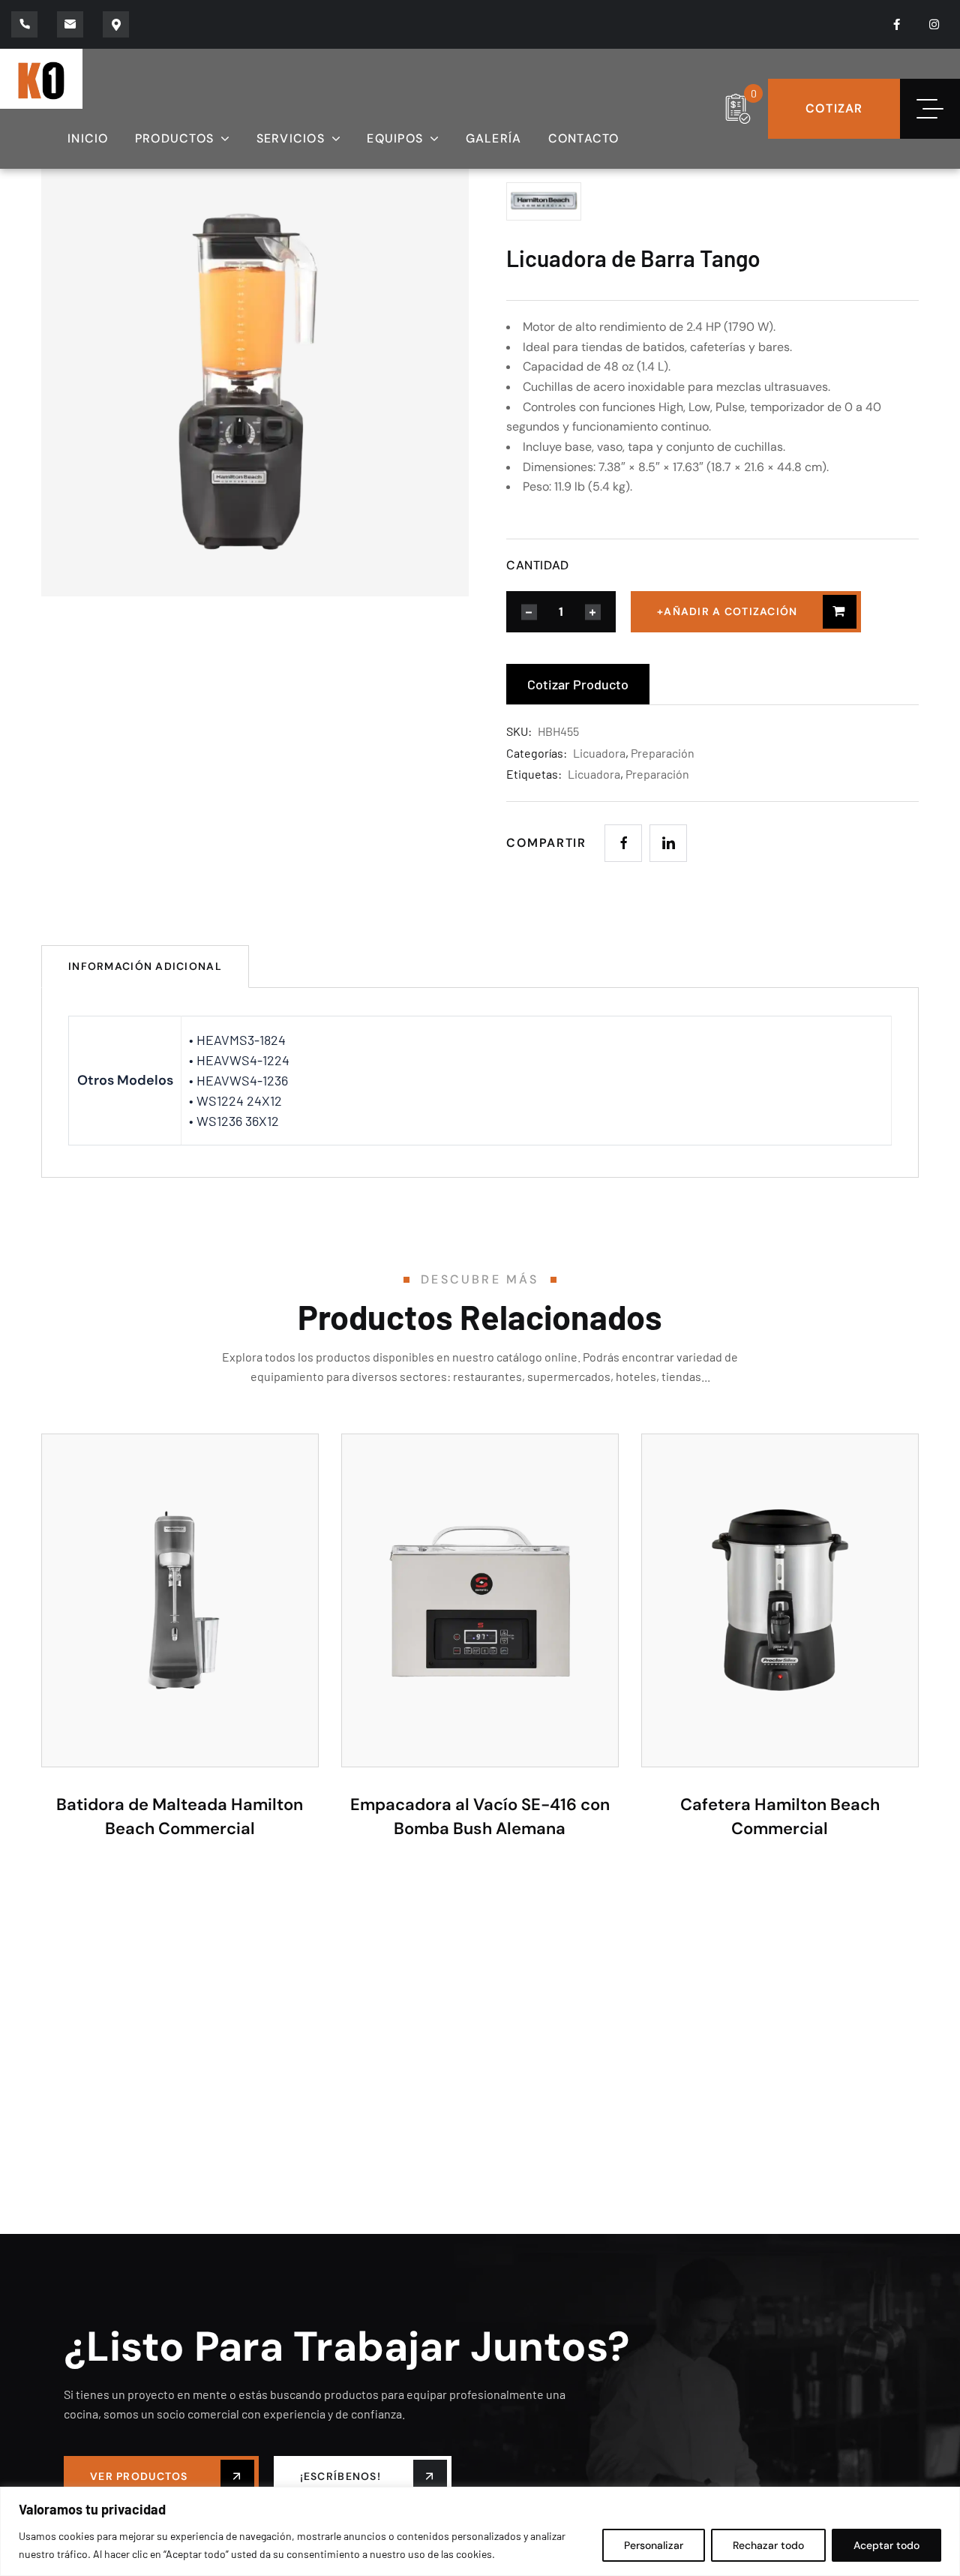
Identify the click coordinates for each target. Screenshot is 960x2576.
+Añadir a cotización (727, 611)
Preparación (663, 753)
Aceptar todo (886, 2545)
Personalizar (654, 2545)
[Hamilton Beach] (581, 201)
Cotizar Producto (578, 684)
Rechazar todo (768, 2545)
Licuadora (599, 753)
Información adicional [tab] (145, 966)
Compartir (546, 843)
